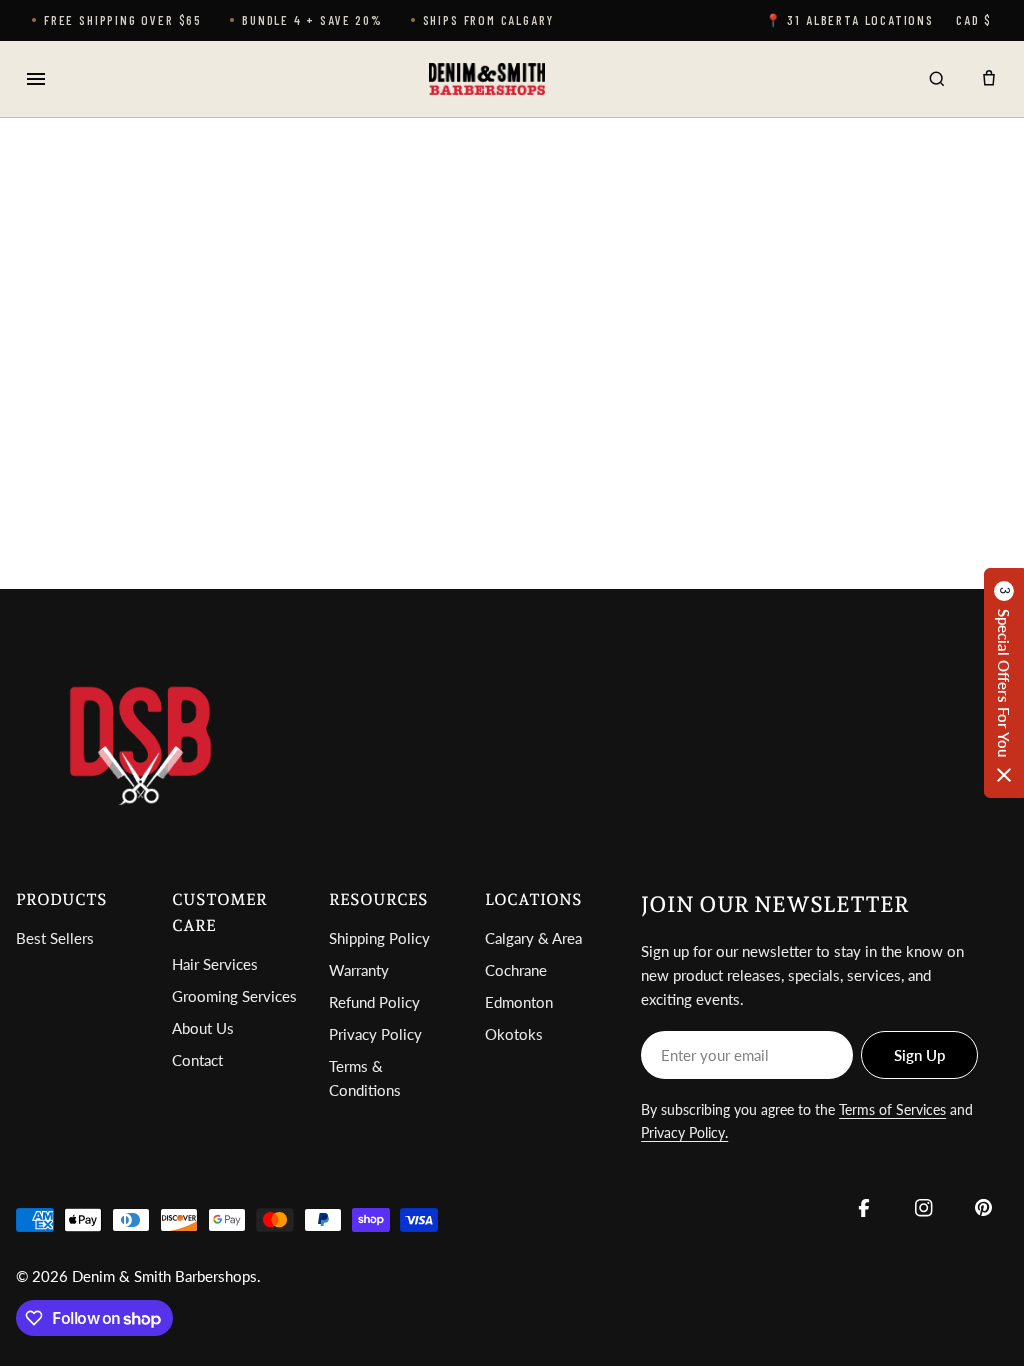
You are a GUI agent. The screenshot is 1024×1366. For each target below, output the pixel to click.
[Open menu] (36, 79)
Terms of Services (892, 1109)
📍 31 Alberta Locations (849, 20)
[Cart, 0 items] (989, 79)
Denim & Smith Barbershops (164, 1276)
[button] (1004, 683)
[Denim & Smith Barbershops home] (486, 79)
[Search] (937, 79)
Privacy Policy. (684, 1132)
